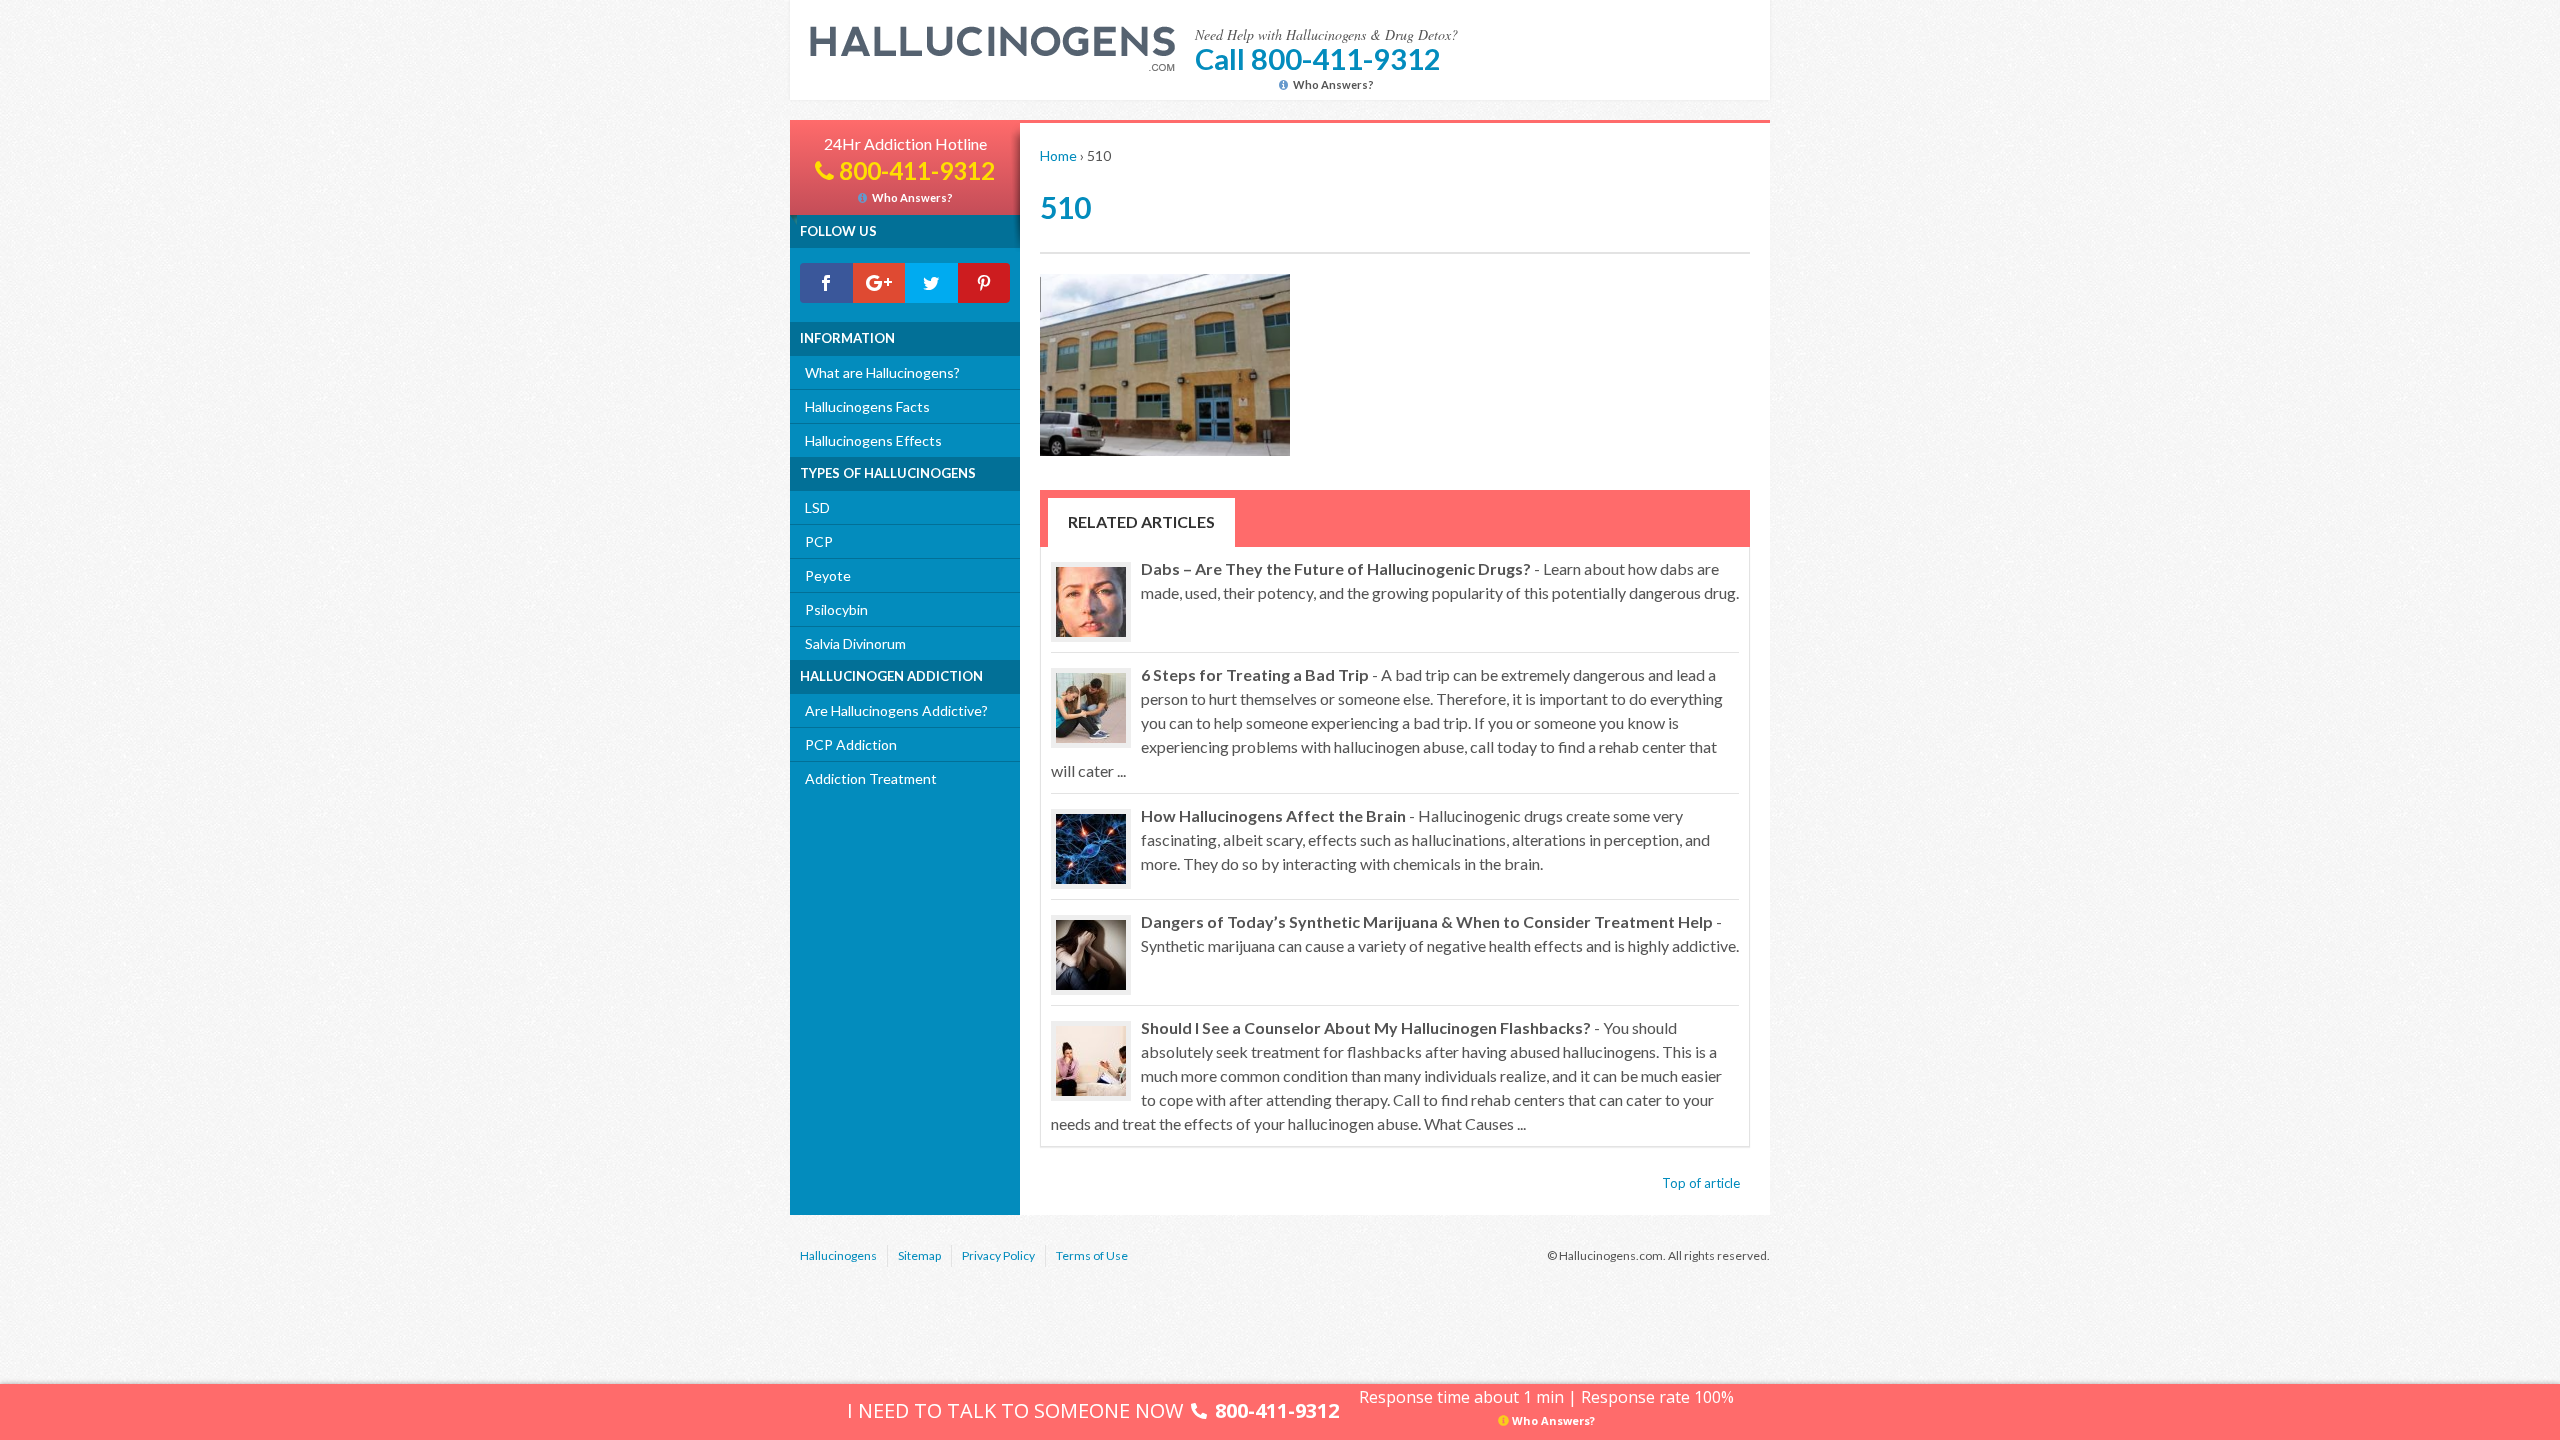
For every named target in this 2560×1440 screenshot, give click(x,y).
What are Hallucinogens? (882, 372)
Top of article (1701, 1183)
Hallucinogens (838, 1255)
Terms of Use (1092, 1255)
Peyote (828, 575)
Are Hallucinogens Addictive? (896, 710)
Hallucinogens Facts (867, 406)
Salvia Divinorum (855, 643)
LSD (817, 507)
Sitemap (919, 1255)
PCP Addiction (851, 744)
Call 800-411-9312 (1318, 58)
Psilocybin (836, 609)
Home (1058, 155)
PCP (819, 541)
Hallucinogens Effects (873, 440)
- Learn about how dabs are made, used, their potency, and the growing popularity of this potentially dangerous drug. (1440, 580)
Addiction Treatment (871, 778)
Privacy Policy (998, 1255)
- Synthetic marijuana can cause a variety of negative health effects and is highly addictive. (1440, 933)
